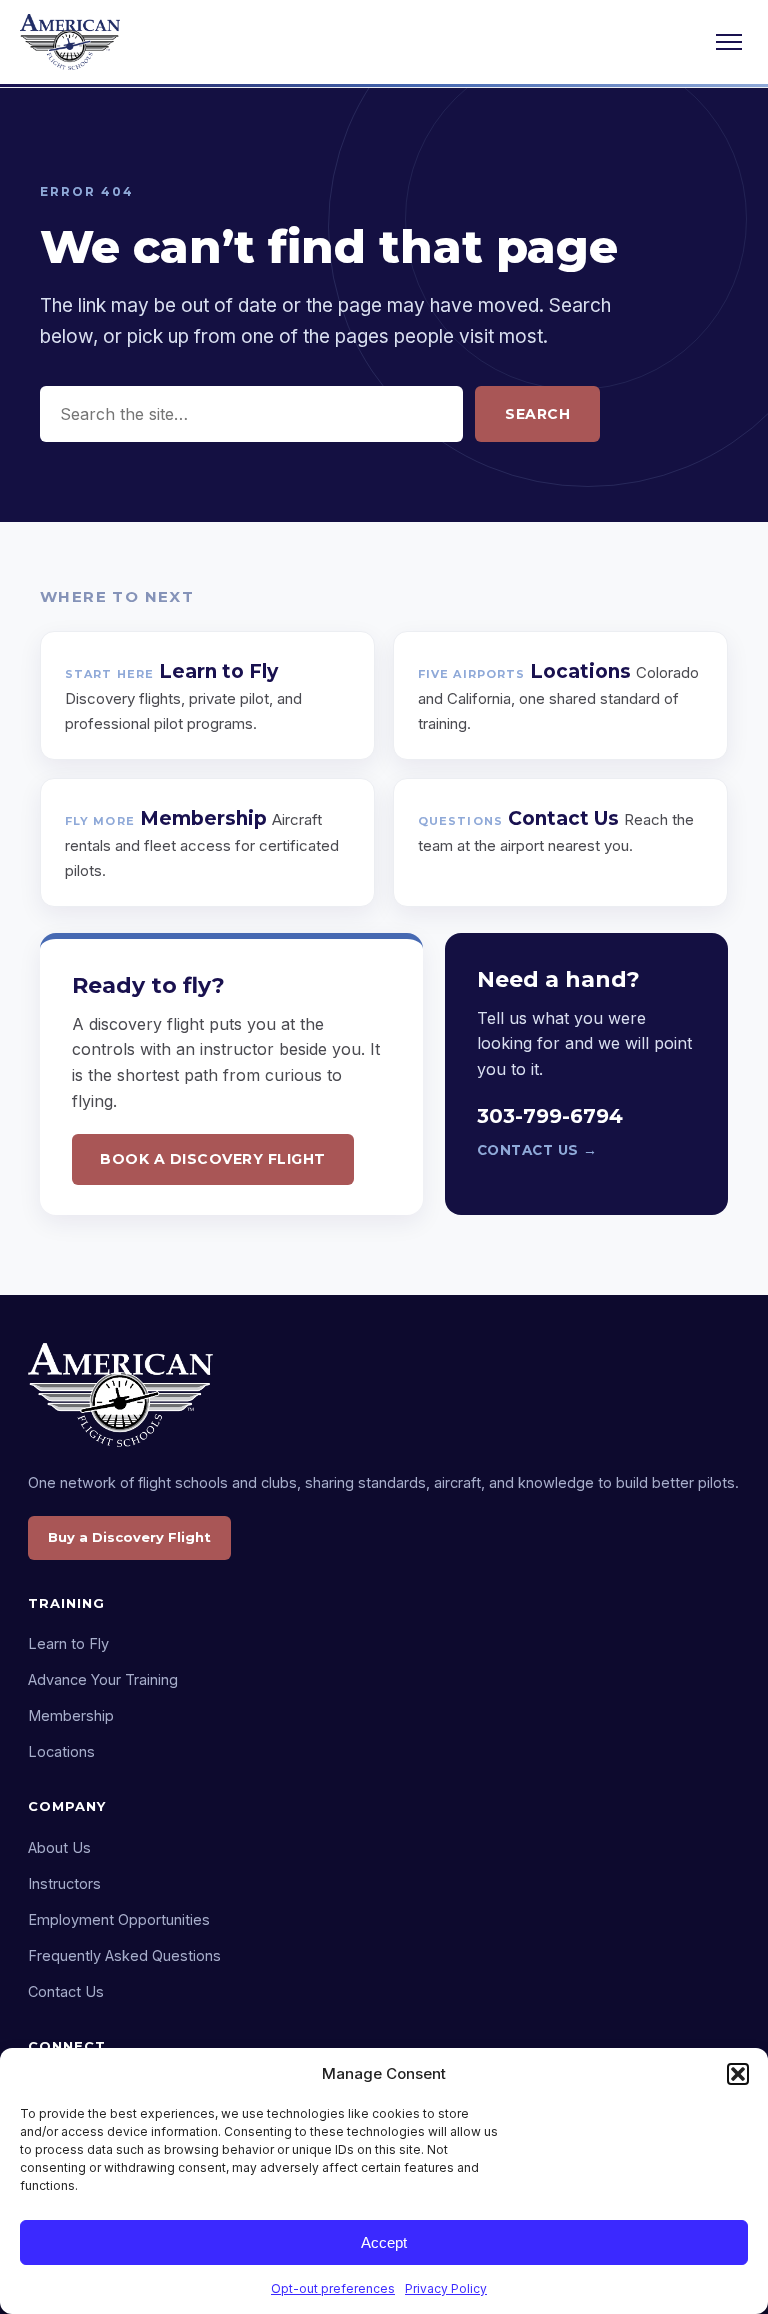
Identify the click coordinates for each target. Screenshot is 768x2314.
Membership (71, 1715)
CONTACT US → (537, 1150)
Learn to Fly (68, 1643)
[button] (738, 2074)
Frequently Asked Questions (124, 1955)
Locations (61, 1751)
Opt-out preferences (333, 2288)
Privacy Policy (446, 2288)
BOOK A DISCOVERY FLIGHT (213, 1159)
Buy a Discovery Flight (129, 1537)
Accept (384, 2242)
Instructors (64, 1883)
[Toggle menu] (729, 42)
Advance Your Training (103, 1679)
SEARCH (537, 414)
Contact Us (66, 1991)
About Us (59, 1847)
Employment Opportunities (119, 1919)
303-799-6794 (550, 1116)
